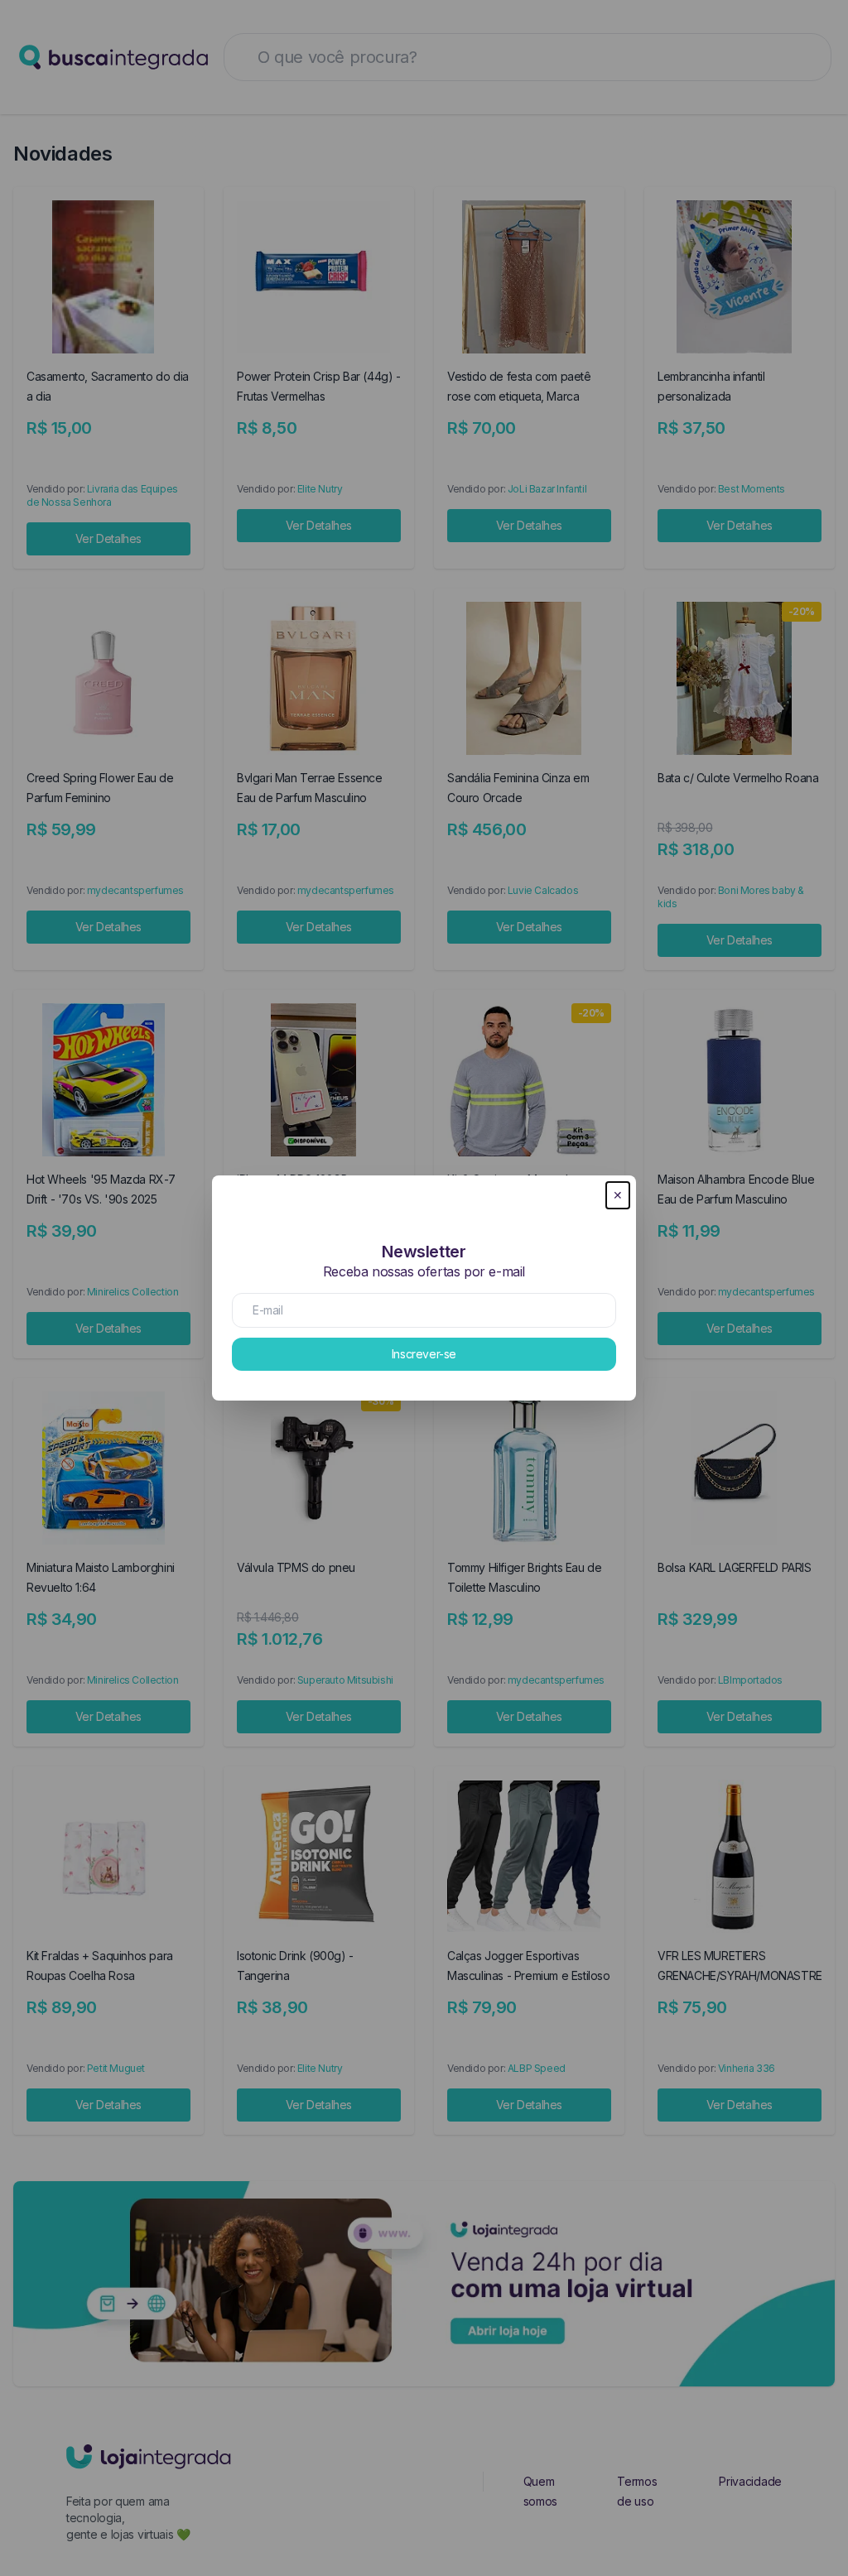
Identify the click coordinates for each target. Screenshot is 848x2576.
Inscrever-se (424, 1354)
